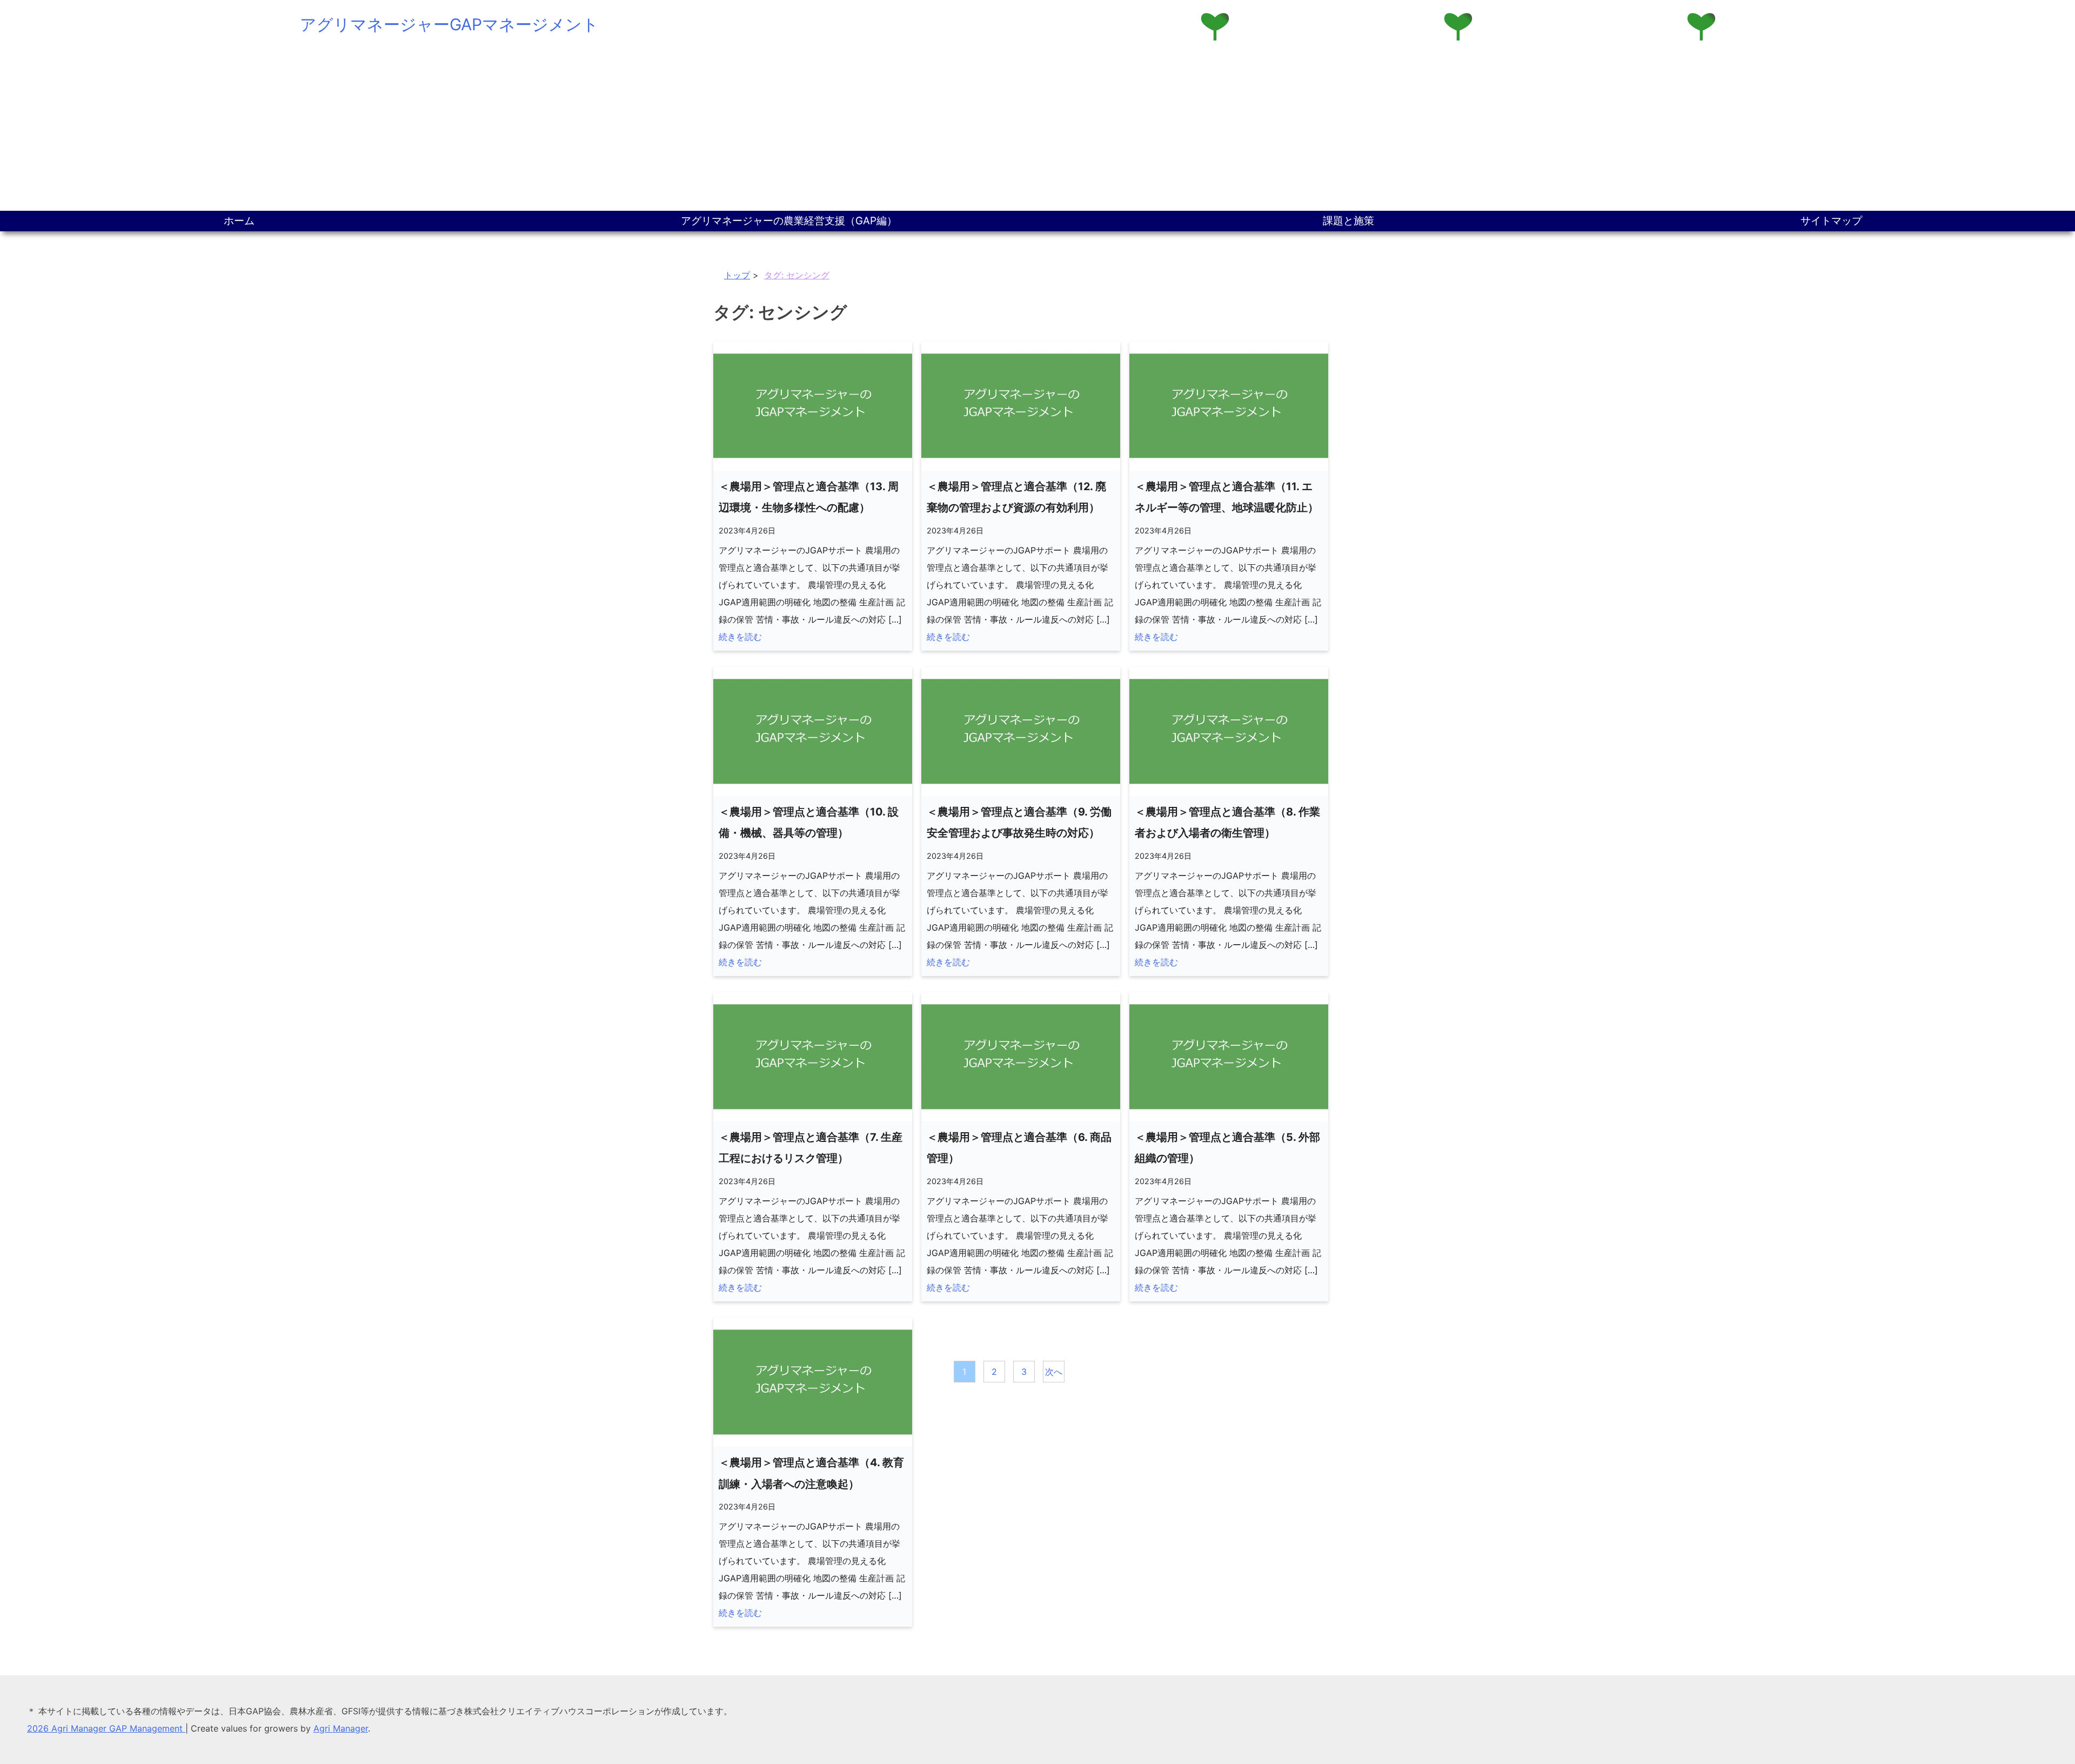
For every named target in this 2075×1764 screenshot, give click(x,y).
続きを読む (740, 637)
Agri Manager (341, 1728)
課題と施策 (1348, 221)
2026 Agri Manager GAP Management (106, 1728)
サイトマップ (1831, 221)
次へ (1054, 1372)
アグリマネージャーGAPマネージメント (449, 24)
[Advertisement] (1037, 130)
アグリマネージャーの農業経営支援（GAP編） (789, 221)
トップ (737, 275)
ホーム (239, 221)
